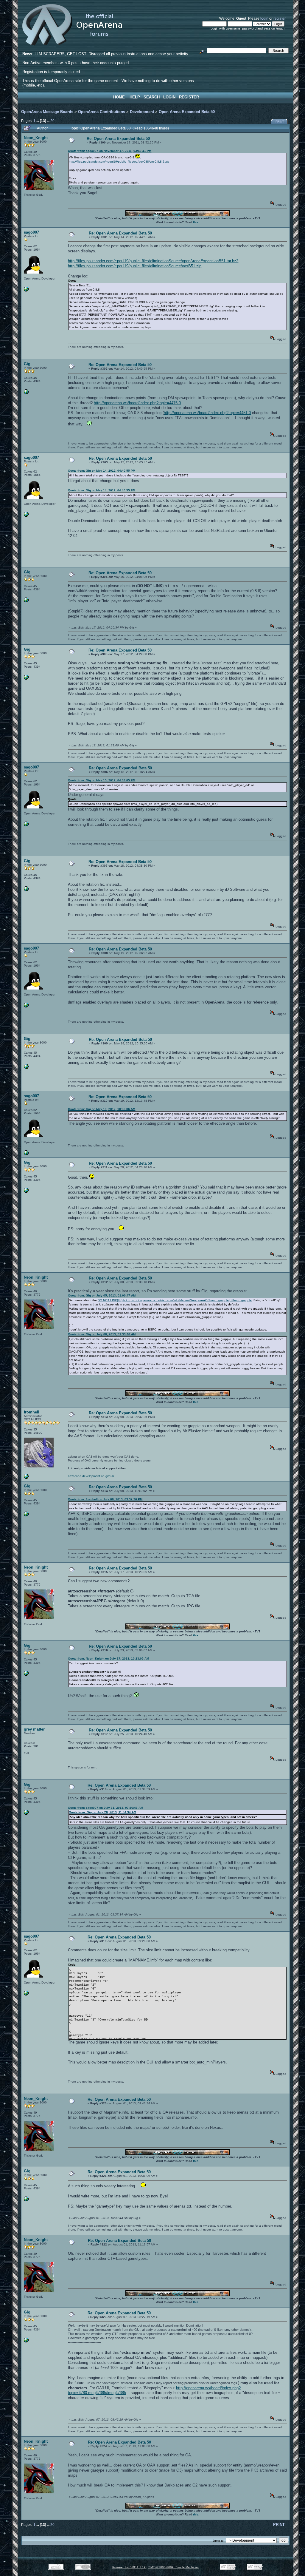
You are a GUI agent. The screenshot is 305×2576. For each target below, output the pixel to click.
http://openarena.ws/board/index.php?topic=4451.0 (207, 413)
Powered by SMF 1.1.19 (129, 2567)
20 (52, 121)
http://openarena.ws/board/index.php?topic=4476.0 (137, 403)
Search (152, 97)
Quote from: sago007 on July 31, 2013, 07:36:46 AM (105, 1808)
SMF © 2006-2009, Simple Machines (173, 2567)
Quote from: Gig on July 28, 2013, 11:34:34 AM (102, 1812)
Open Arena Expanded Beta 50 (187, 112)
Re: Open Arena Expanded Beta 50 (118, 139)
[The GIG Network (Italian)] (26, 393)
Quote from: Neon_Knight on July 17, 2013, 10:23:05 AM (108, 1659)
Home (119, 97)
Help (135, 97)
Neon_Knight (36, 138)
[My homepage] (26, 290)
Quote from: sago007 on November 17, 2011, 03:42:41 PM (110, 151)
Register (189, 97)
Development (142, 112)
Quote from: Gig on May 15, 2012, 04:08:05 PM (102, 780)
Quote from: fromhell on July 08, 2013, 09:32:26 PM (105, 1499)
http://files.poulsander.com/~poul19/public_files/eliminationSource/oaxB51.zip (135, 266)
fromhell (32, 1412)
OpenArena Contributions (102, 112)
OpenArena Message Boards (47, 112)
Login (169, 97)
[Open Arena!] (26, 1478)
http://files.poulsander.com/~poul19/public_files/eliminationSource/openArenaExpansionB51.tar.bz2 (153, 261)
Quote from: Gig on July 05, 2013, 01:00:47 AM (102, 1295)
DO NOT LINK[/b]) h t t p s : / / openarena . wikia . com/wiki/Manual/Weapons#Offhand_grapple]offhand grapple (175, 1300)
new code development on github (91, 1476)
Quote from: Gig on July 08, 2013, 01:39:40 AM (102, 1334)
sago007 (31, 232)
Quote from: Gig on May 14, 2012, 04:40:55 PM (102, 471)
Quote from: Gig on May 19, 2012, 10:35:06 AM (102, 1109)
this (196, 222)
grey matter (34, 1729)
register (279, 18)
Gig (27, 364)
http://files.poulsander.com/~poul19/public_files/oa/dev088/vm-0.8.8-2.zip (119, 162)
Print (280, 122)
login (264, 18)
